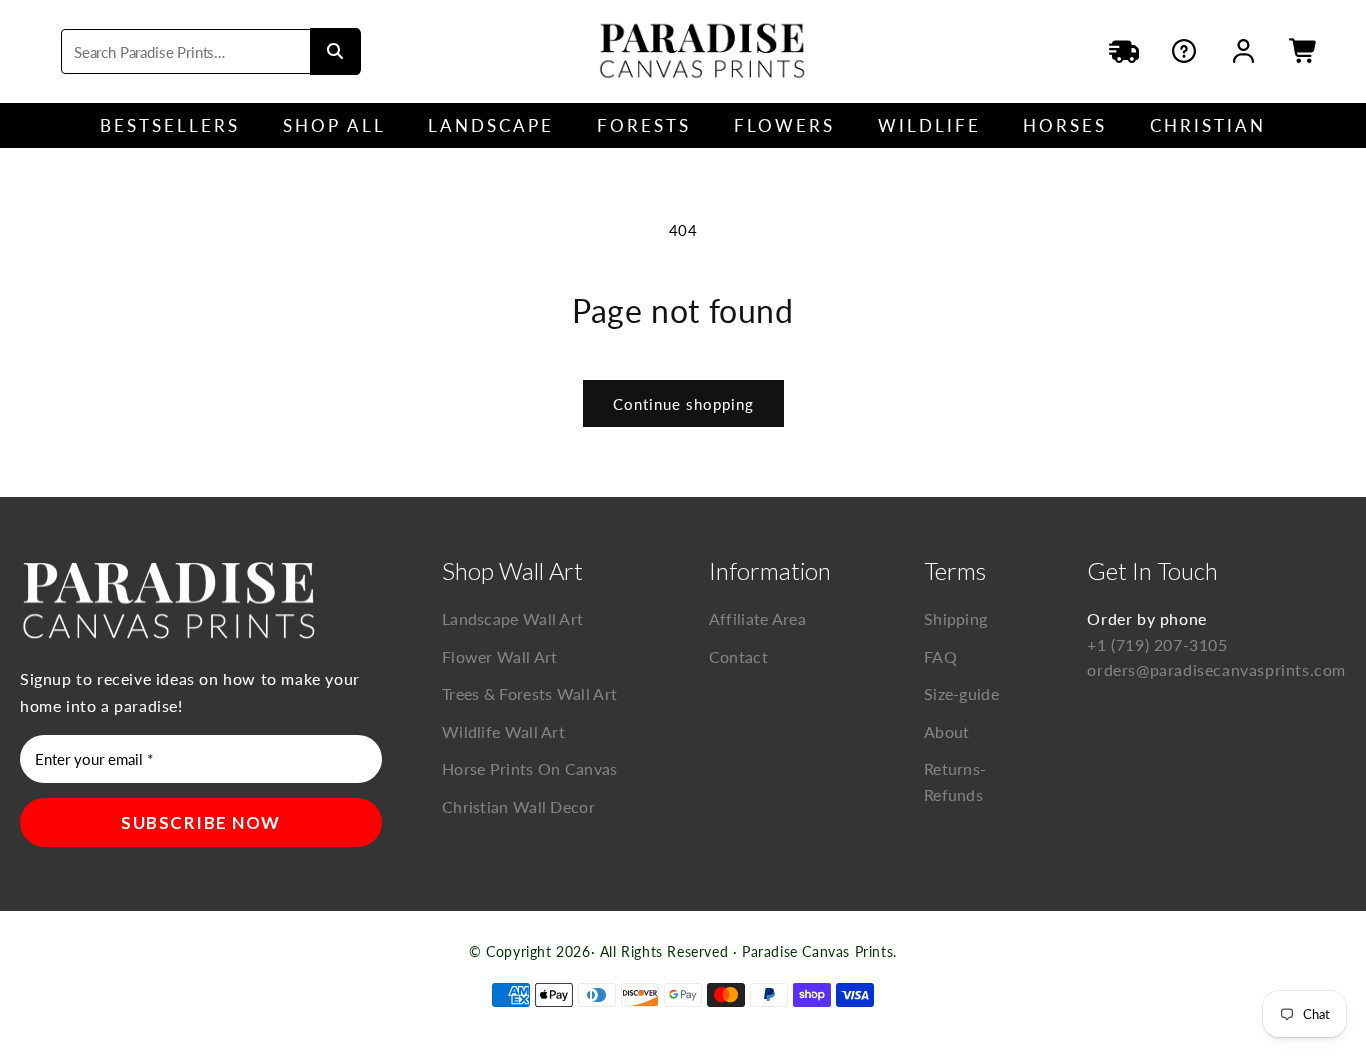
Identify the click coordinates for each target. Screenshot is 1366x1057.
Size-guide (961, 693)
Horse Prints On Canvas (530, 768)
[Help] (1184, 51)
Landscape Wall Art (512, 618)
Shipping (955, 618)
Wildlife (929, 125)
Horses (1065, 125)
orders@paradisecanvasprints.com (1216, 669)
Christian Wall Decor (518, 806)
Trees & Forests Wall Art (529, 693)
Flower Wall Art (500, 656)
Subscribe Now (201, 822)
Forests (644, 125)
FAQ (940, 656)
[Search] (335, 51)
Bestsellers (170, 125)
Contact (738, 656)
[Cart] (1304, 51)
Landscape (491, 125)
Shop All (334, 125)
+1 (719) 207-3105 (1157, 644)
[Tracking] (1124, 51)
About (947, 731)
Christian (1208, 125)
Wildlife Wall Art (503, 731)
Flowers (784, 125)
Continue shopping (683, 404)
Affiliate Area (757, 618)
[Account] (1244, 51)
